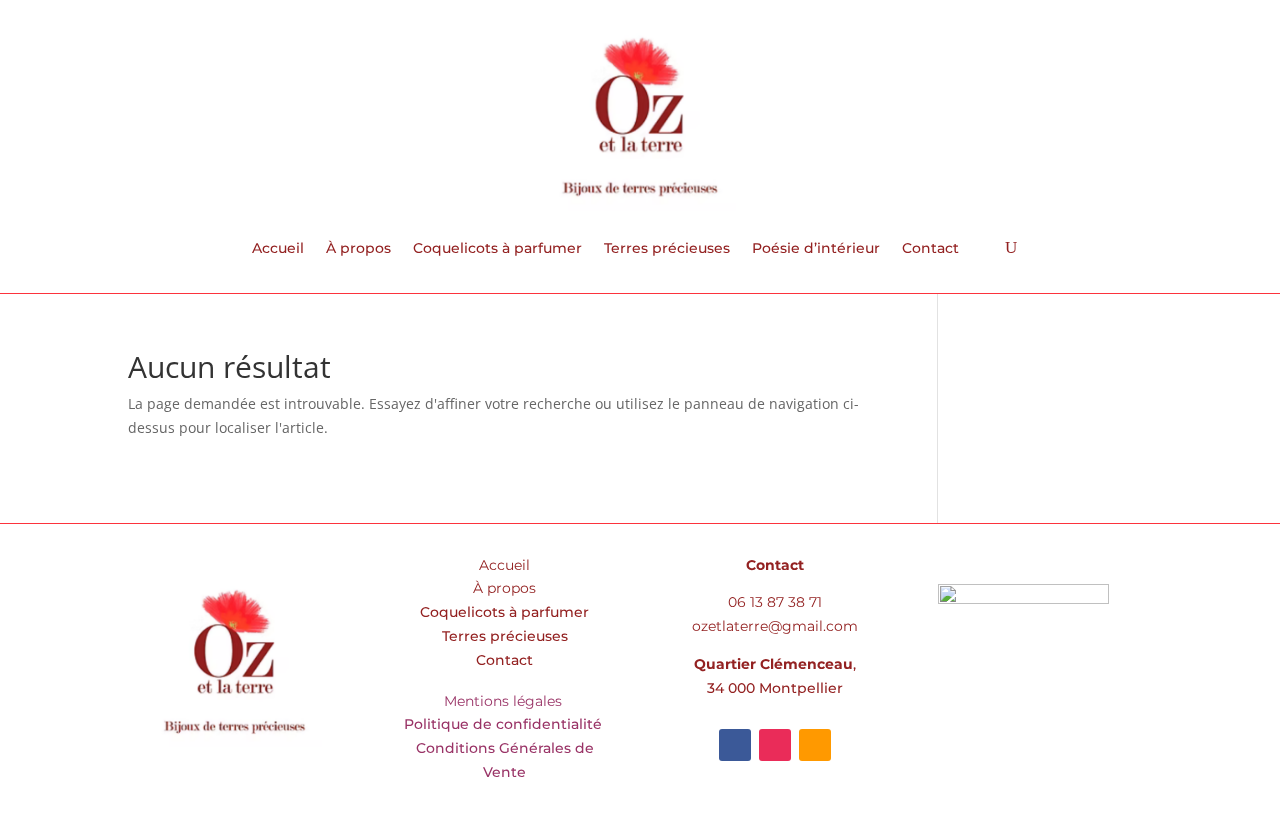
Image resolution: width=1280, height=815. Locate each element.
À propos (358, 249)
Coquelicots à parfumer (497, 249)
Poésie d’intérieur (816, 249)
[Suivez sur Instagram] (775, 745)
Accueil (278, 249)
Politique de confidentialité (505, 724)
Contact (930, 249)
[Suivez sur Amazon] (815, 745)
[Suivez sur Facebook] (735, 745)
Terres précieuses (667, 249)
